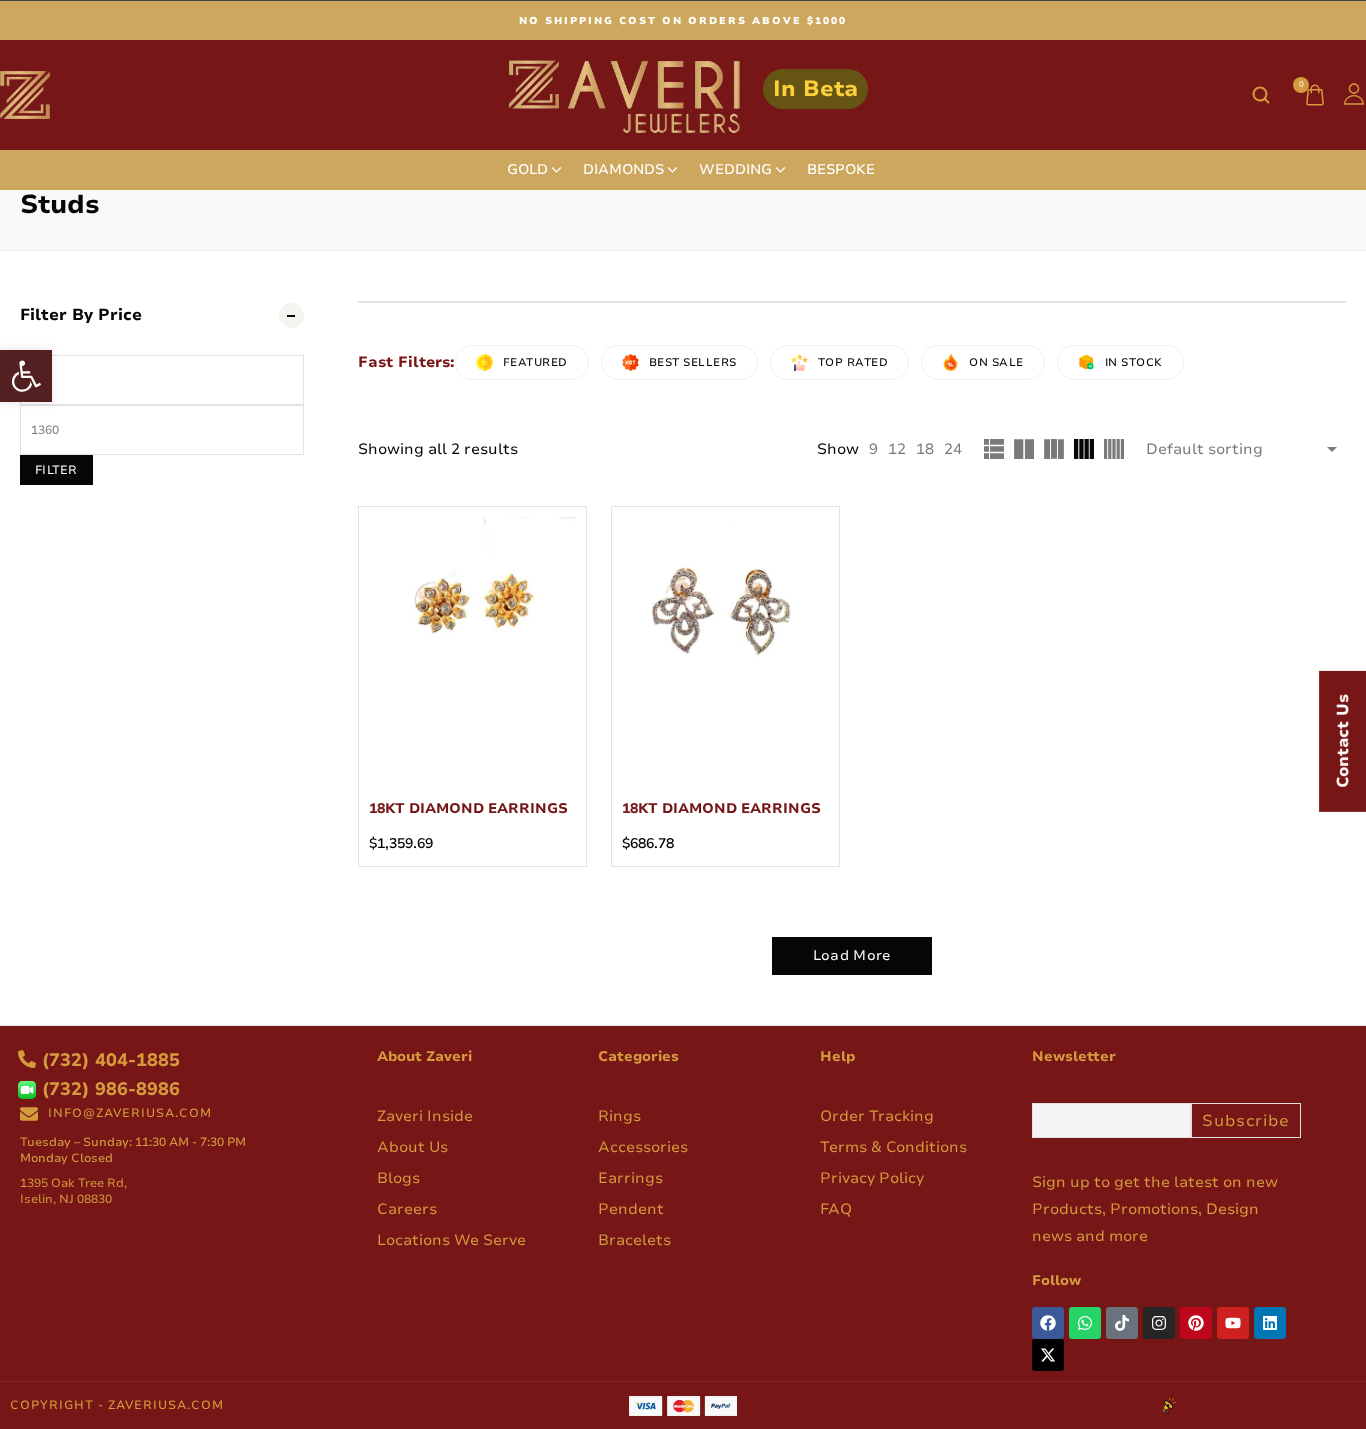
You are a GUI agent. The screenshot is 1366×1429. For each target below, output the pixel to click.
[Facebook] (1048, 1323)
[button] (26, 376)
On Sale (996, 362)
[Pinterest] (1196, 1323)
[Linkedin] (1270, 1323)
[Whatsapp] (1085, 1323)
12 (897, 449)
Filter (56, 470)
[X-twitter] (1048, 1355)
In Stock (1134, 362)
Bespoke (841, 170)
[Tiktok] (1122, 1323)
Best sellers (693, 362)
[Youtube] (1233, 1323)
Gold (527, 170)
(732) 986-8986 (108, 1089)
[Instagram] (1159, 1323)
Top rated (853, 362)
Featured (535, 362)
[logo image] (683, 94)
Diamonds (623, 170)
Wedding (735, 170)
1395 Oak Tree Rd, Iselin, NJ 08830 (73, 1191)
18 (925, 449)
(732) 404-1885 (108, 1060)
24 (953, 449)
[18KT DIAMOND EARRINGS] (472, 620)
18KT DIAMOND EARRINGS (468, 808)
